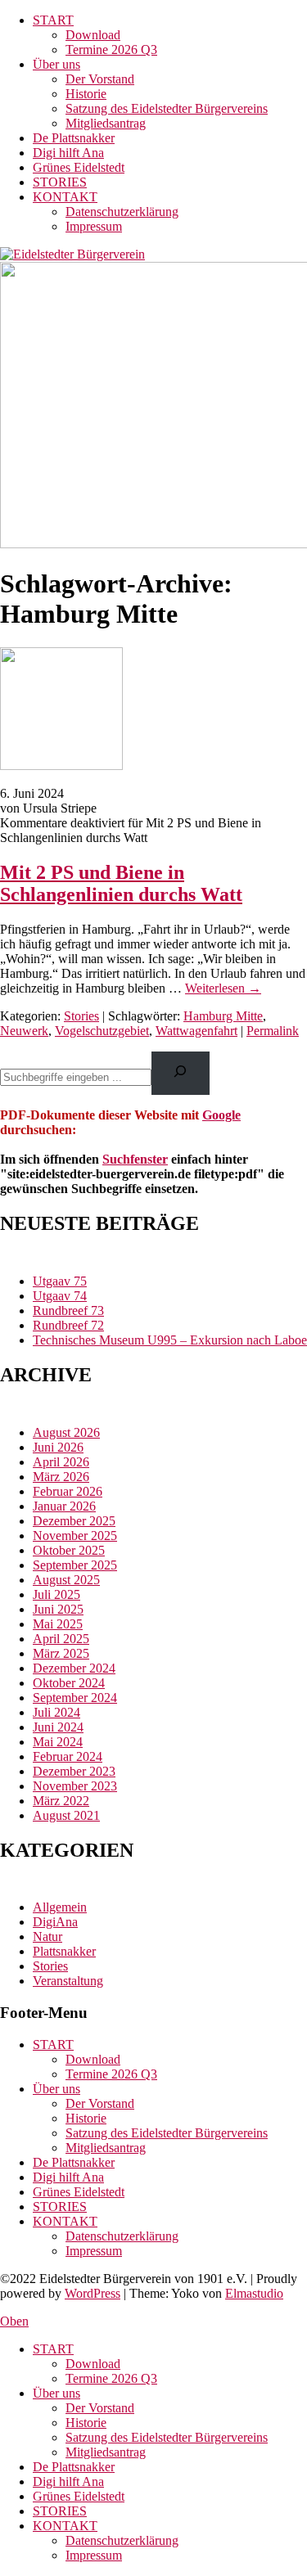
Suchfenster (135, 1159)
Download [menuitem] (93, 2364)
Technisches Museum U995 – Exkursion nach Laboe (170, 1340)
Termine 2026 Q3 (111, 50)
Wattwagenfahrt (196, 1031)
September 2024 (75, 1698)
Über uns (56, 64)
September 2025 (75, 1565)
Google (221, 1115)
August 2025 (66, 1580)
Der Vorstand (100, 79)
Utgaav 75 (60, 1281)
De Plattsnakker (74, 138)
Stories (81, 1016)
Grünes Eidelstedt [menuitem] (79, 2496)
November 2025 (75, 1536)
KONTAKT (65, 197)
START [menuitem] (53, 2349)
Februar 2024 (68, 1756)
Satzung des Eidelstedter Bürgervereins (167, 108)
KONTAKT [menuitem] (65, 2526)
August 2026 (66, 1432)
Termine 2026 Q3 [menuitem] (111, 2378)
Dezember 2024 (74, 1668)
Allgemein (60, 1907)
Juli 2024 (56, 1712)
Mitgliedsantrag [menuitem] (106, 2452)
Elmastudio (254, 2293)
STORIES (60, 182)
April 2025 (61, 1639)
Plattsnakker (64, 1951)
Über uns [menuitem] (56, 2393)
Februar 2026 (68, 1491)
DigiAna (55, 1922)
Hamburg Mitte (223, 1016)
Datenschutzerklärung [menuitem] (122, 2540)
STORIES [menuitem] (60, 2511)
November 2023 (75, 1786)
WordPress (93, 2293)
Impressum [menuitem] (94, 2555)
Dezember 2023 (74, 1771)
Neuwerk (24, 1031)
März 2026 (61, 1477)
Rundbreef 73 (68, 1311)
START (53, 20)
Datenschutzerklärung (122, 212)
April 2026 (61, 1462)
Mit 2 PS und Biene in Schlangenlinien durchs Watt (121, 883)
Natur (47, 1937)
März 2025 (61, 1653)
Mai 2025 (58, 1624)
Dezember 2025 (74, 1521)
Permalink (273, 1031)
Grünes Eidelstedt (79, 167)
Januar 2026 (64, 1506)
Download (93, 35)
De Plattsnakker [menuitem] (74, 2467)
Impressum (94, 226)
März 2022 (61, 1801)
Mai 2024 (58, 1742)
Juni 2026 (58, 1447)
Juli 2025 (56, 1594)
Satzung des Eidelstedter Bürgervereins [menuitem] (167, 2437)
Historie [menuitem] (86, 2423)
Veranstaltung (68, 1981)
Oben (14, 2321)
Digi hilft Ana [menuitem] (68, 2481)
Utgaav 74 (60, 1296)
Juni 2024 (58, 1727)
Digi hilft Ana (68, 153)
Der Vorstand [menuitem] (100, 2408)
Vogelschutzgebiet (102, 1031)
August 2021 (66, 1815)
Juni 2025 (58, 1609)
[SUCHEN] (181, 1073)
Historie (86, 94)
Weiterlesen (223, 988)
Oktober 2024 (69, 1683)
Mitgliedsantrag (106, 123)
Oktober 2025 (69, 1550)
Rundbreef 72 (68, 1325)
